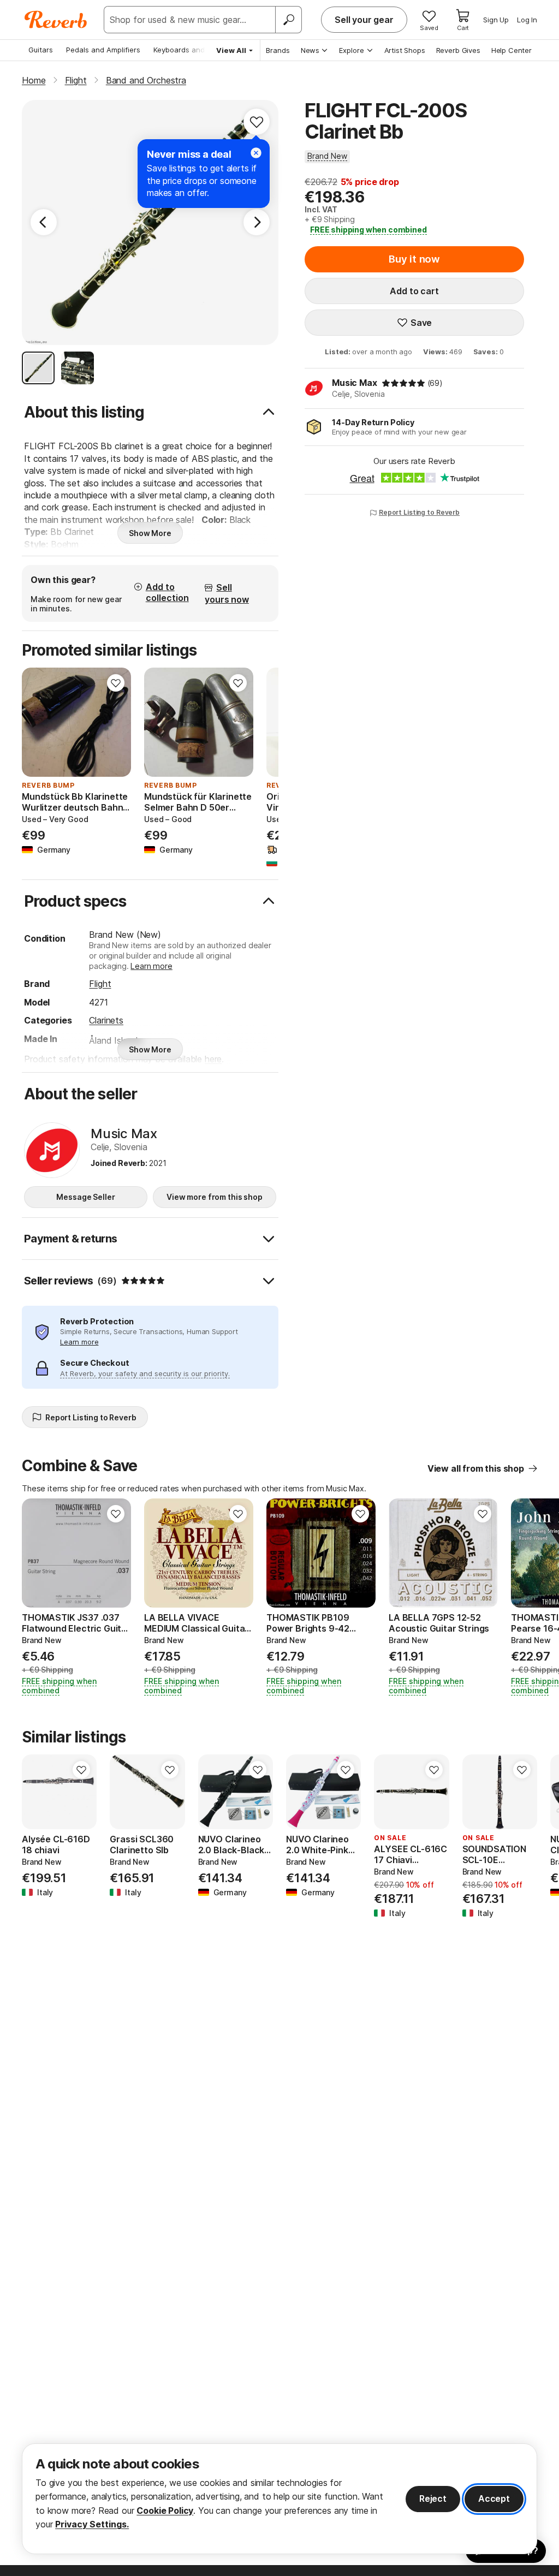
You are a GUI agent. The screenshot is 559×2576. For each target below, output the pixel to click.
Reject (433, 2498)
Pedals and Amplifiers (103, 50)
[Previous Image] (44, 222)
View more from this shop (215, 1197)
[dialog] (279, 2499)
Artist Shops (405, 50)
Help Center (512, 50)
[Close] (256, 153)
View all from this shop (476, 1468)
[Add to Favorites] (257, 122)
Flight (100, 984)
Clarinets (106, 1020)
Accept (494, 2498)
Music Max (355, 383)
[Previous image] (37, 722)
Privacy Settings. (92, 2524)
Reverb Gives (458, 50)
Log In (527, 20)
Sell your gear (364, 20)
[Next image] (116, 722)
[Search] (288, 20)
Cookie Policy (165, 2510)
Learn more (151, 966)
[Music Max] (52, 1150)
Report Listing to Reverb (419, 512)
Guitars (41, 50)
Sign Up (496, 20)
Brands (278, 50)
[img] (403, 383)
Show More (150, 533)
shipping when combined (368, 230)
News (310, 50)
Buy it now (414, 259)
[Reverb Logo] (56, 20)
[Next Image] (257, 222)
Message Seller (85, 1197)
